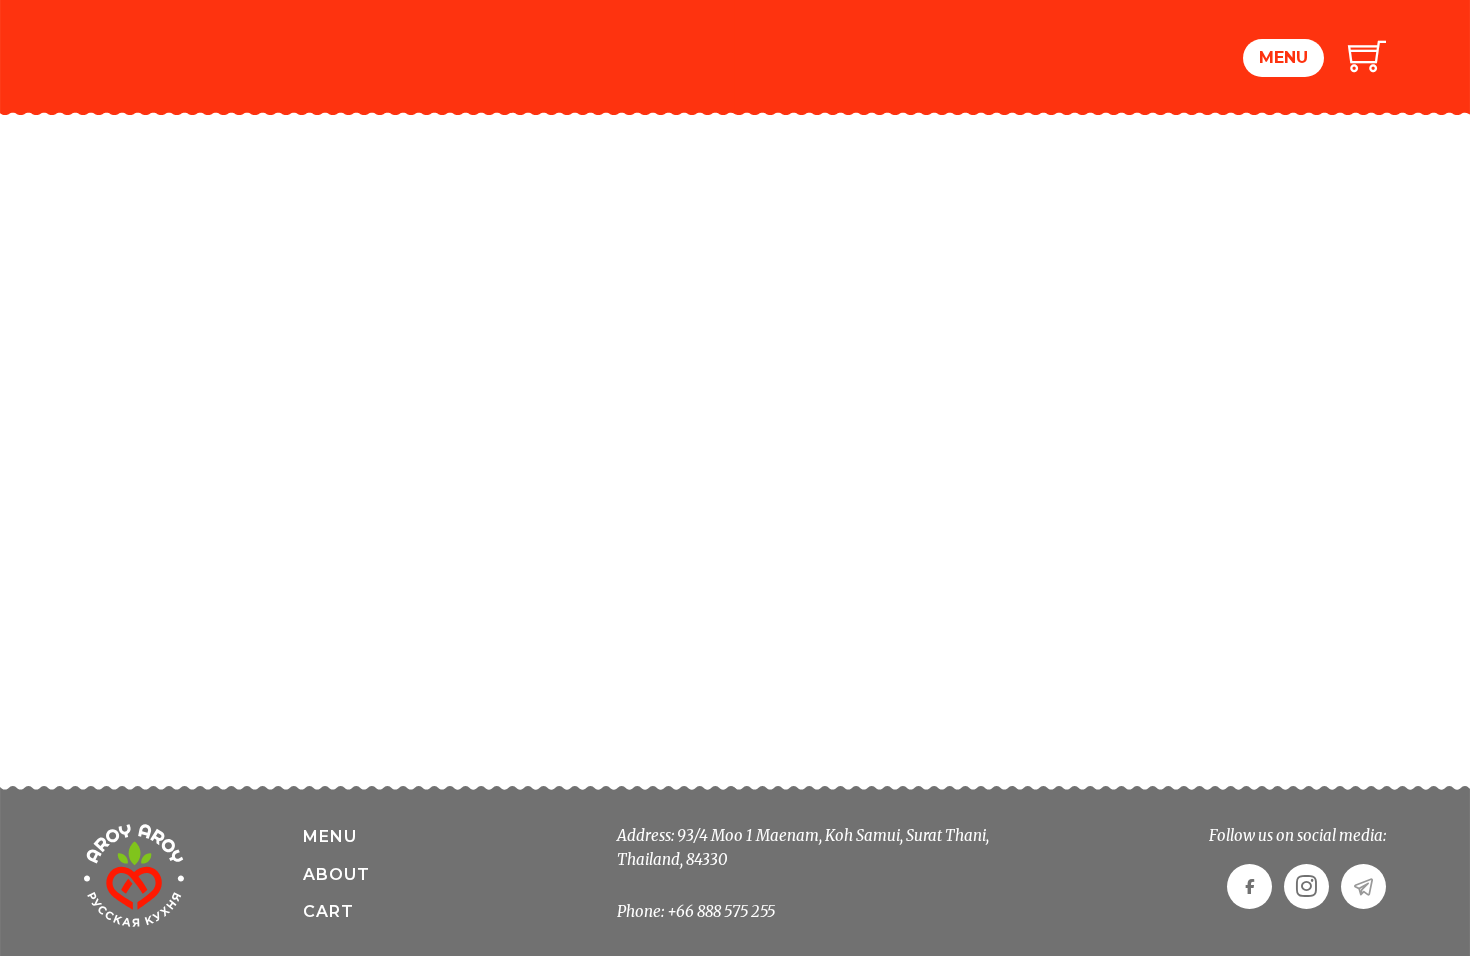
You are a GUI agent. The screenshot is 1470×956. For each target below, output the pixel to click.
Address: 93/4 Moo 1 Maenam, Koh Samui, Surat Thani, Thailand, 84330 (803, 847)
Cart (328, 911)
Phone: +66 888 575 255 (696, 911)
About (336, 874)
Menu (1283, 57)
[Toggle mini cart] (1367, 55)
